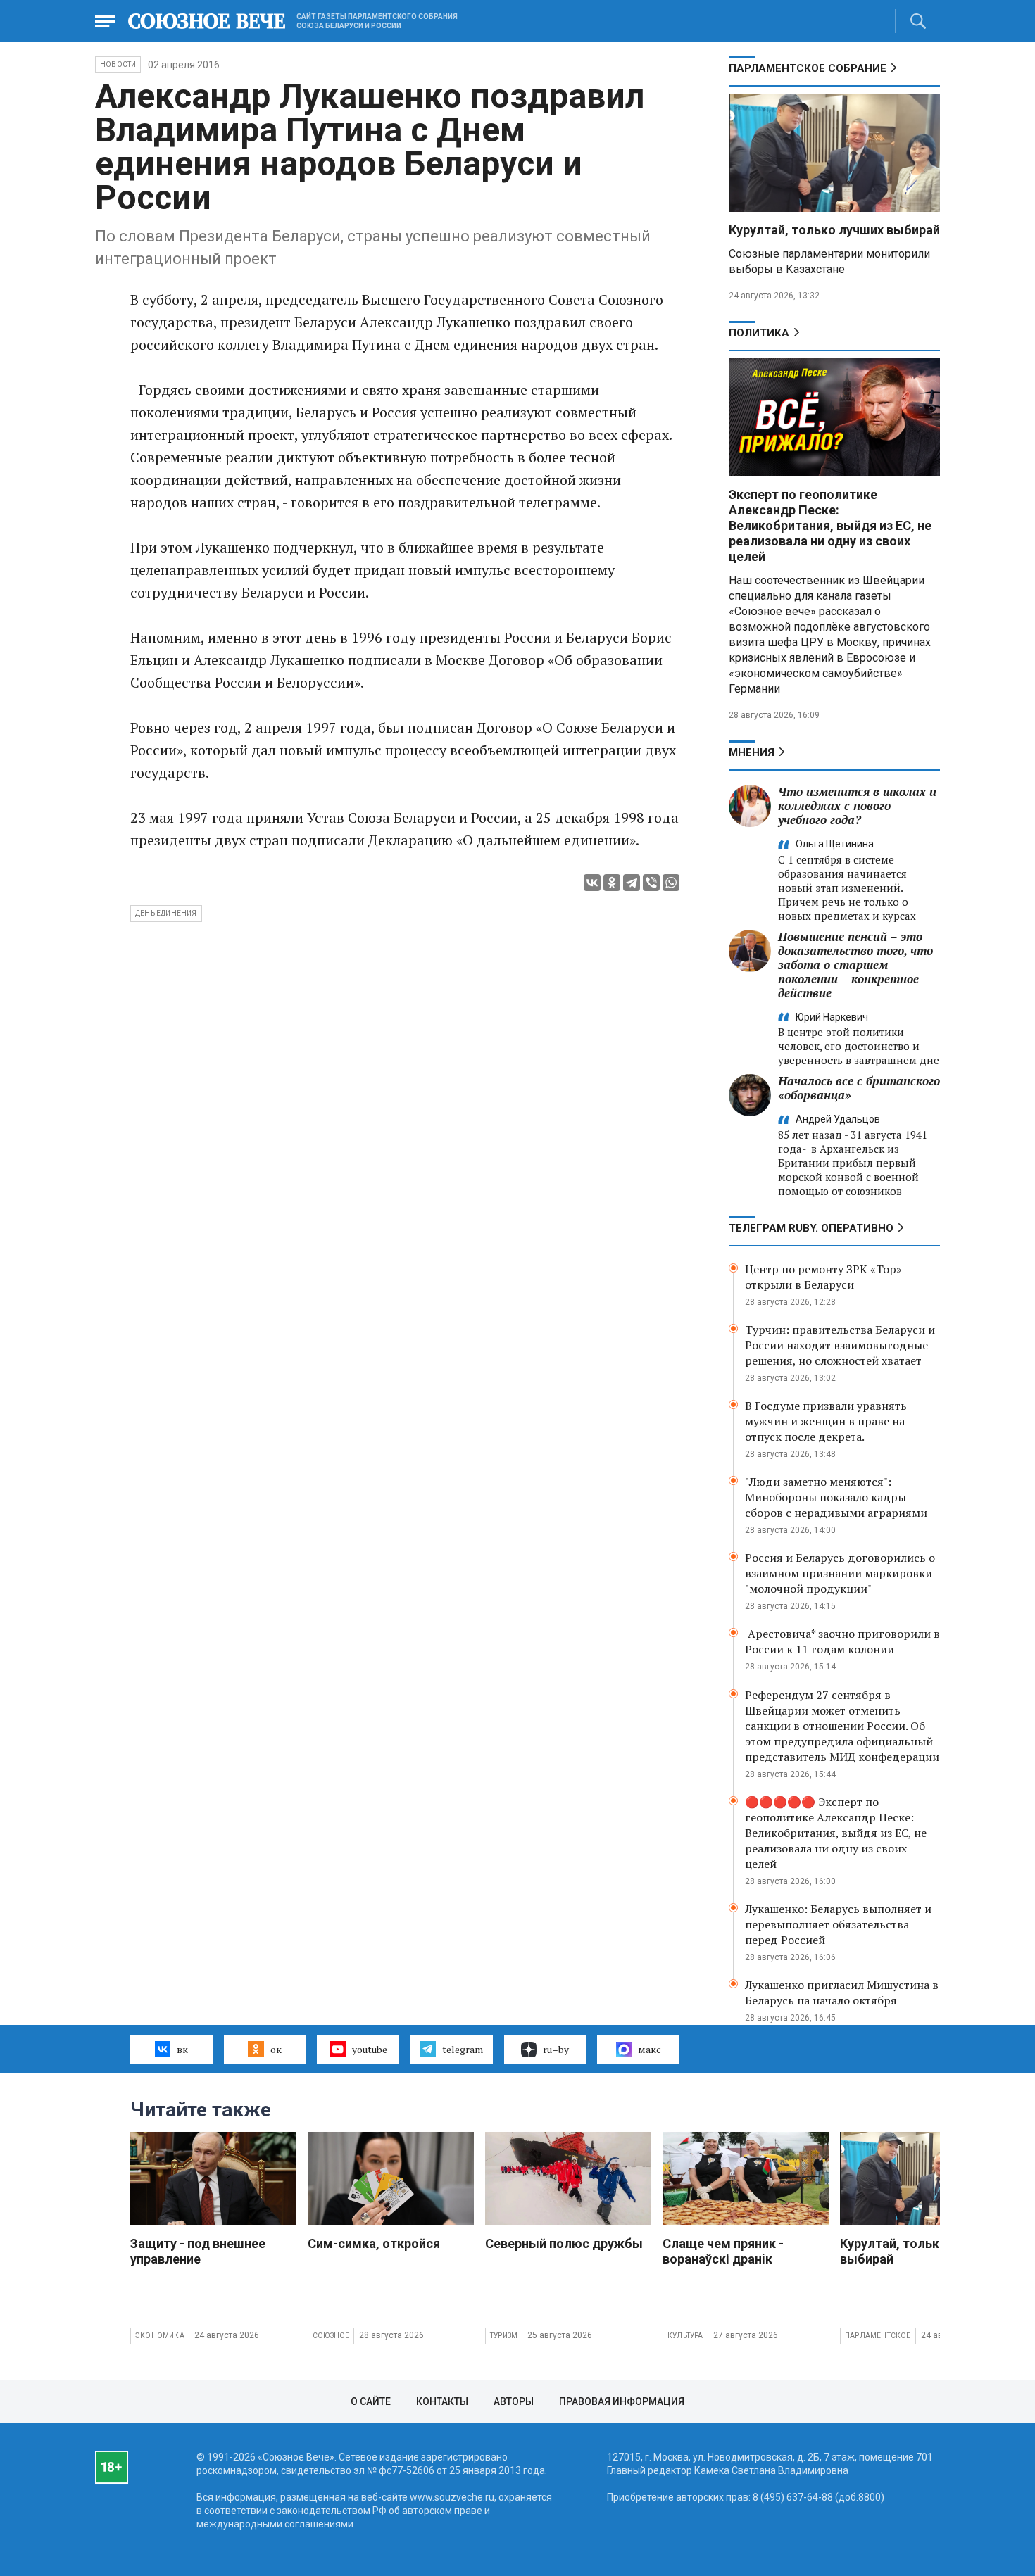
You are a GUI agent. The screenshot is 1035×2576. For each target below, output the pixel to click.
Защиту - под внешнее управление (198, 2251)
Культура (685, 2336)
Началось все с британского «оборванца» (859, 1088)
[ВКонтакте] (592, 883)
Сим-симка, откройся (374, 2243)
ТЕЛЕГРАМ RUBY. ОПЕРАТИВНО (811, 1228)
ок (276, 2049)
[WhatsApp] (671, 883)
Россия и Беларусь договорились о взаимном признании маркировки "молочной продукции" (840, 1573)
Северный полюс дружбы (564, 2243)
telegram (463, 2049)
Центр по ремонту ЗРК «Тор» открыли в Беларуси (823, 1277)
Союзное (331, 2336)
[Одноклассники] (612, 883)
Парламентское (878, 2336)
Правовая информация (622, 2401)
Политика (759, 333)
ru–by (556, 2049)
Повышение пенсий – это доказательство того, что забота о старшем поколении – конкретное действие (855, 965)
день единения (166, 913)
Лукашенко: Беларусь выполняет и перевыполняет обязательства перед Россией (838, 1924)
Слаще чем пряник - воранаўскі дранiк (723, 2251)
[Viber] (651, 883)
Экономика (160, 2336)
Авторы (514, 2401)
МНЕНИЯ (752, 752)
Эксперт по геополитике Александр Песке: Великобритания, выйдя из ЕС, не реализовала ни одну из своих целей (830, 525)
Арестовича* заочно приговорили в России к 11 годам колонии (842, 1641)
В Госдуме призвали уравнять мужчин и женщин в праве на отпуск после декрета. (826, 1421)
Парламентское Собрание (808, 68)
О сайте (371, 2401)
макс (650, 2049)
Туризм (504, 2336)
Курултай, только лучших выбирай (834, 230)
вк (182, 2049)
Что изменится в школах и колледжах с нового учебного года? (857, 806)
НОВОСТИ (118, 64)
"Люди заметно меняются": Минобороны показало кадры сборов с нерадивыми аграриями (836, 1497)
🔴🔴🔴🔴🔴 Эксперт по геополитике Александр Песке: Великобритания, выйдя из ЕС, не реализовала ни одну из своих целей (836, 1833)
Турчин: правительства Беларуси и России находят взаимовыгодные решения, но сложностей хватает (840, 1345)
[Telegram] (632, 883)
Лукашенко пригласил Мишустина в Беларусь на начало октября (842, 1993)
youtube (370, 2049)
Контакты (442, 2401)
